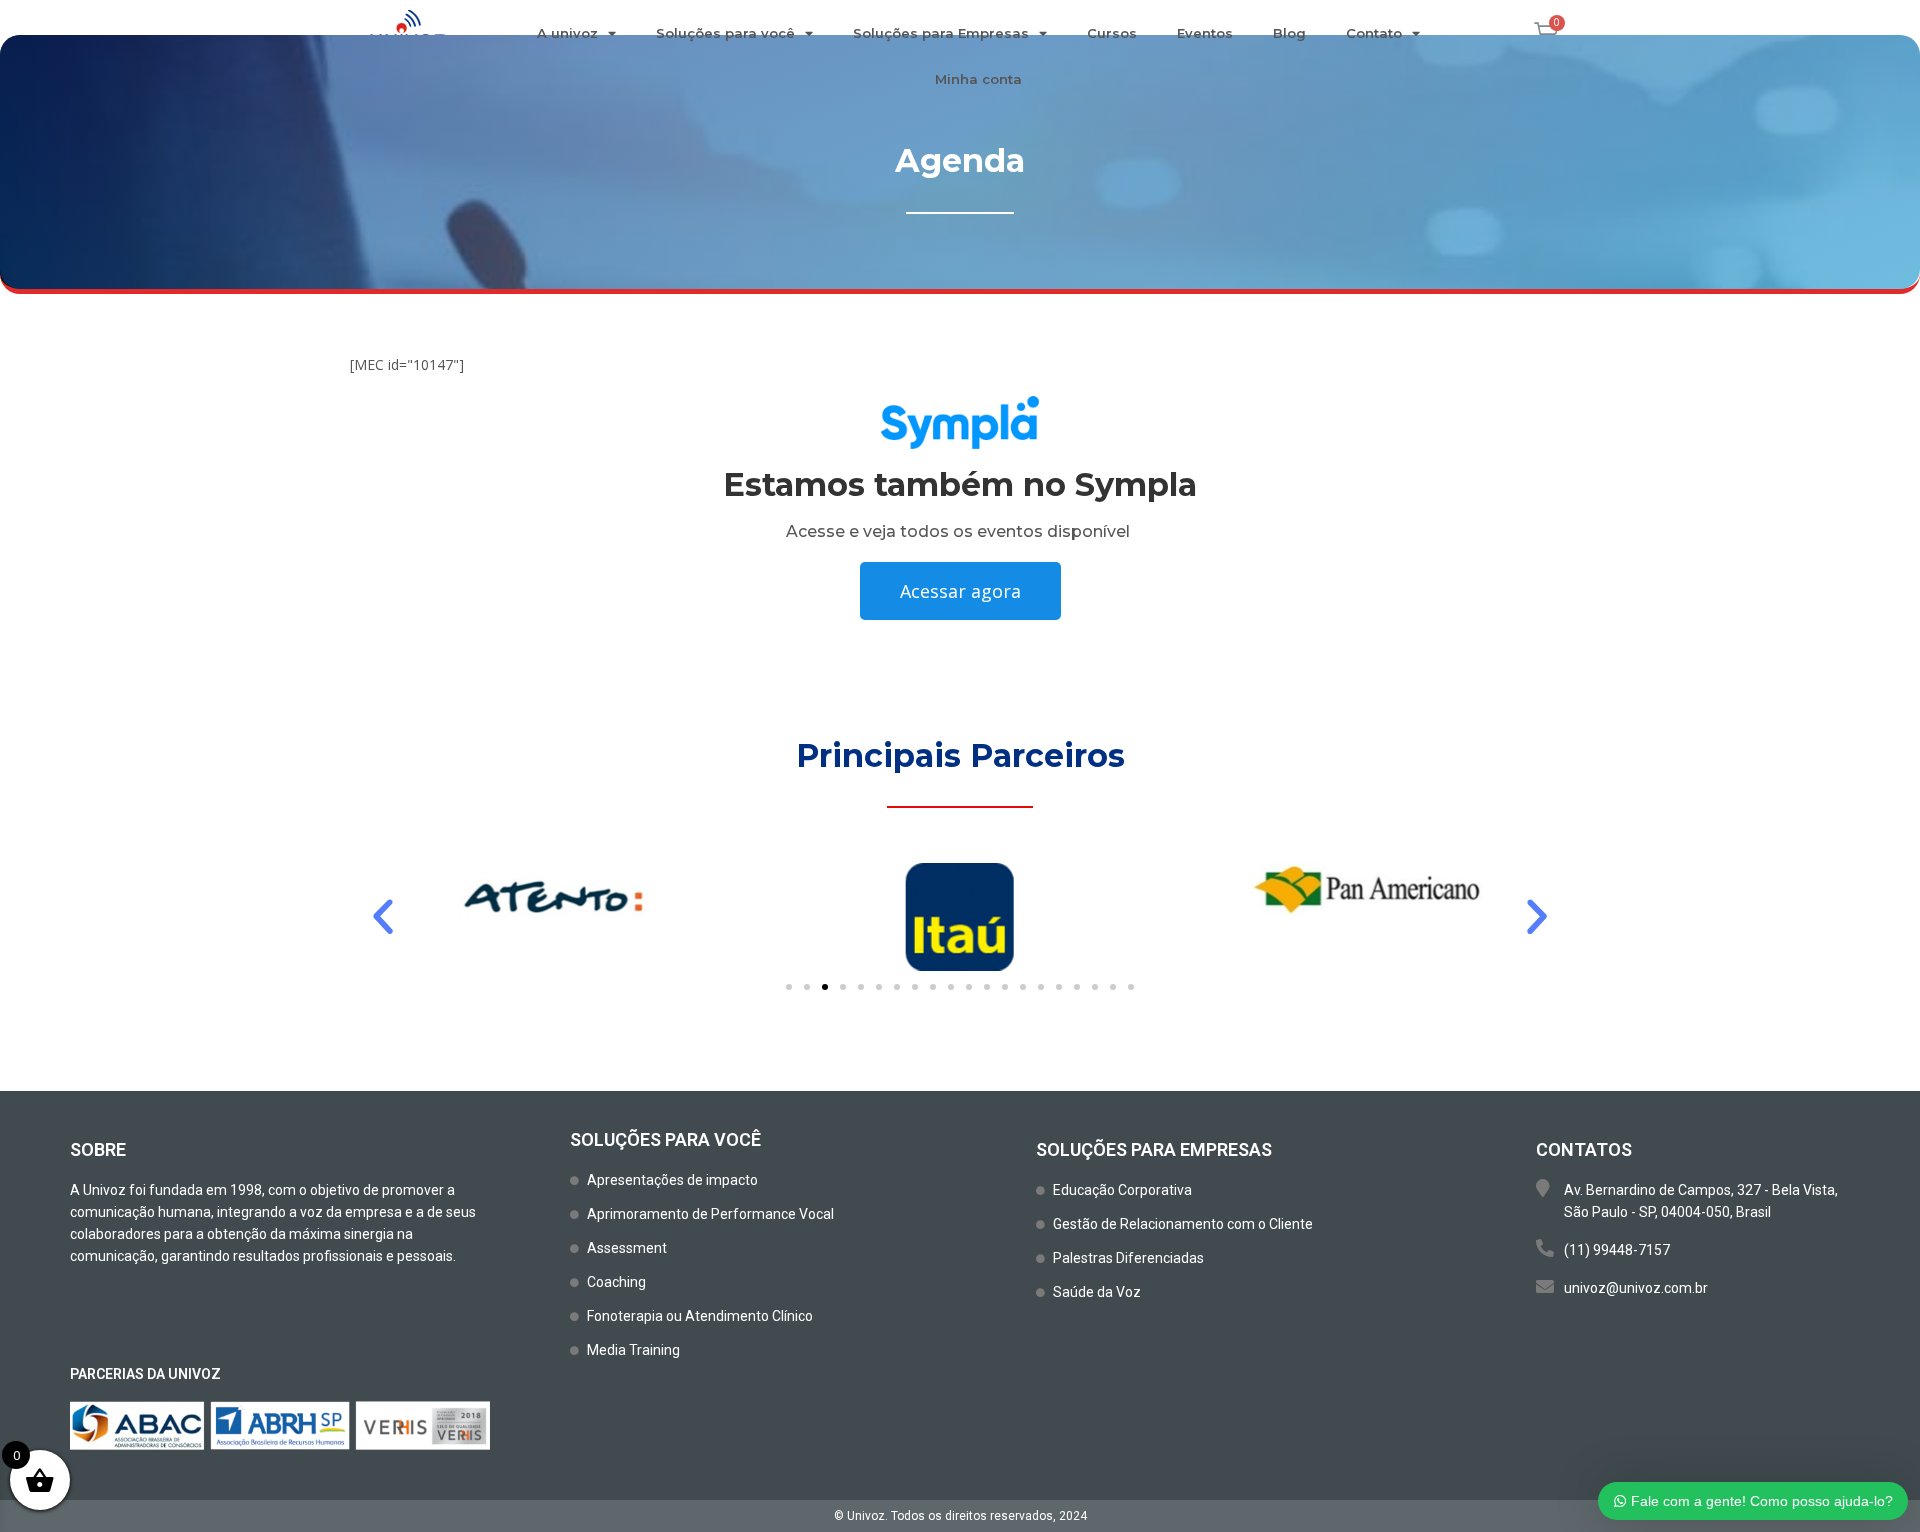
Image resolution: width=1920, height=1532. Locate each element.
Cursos (1112, 33)
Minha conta (978, 79)
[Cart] (1546, 34)
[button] (383, 917)
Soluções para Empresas (941, 33)
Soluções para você (725, 33)
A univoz (567, 33)
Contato (1374, 33)
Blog (1289, 33)
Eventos (1205, 33)
